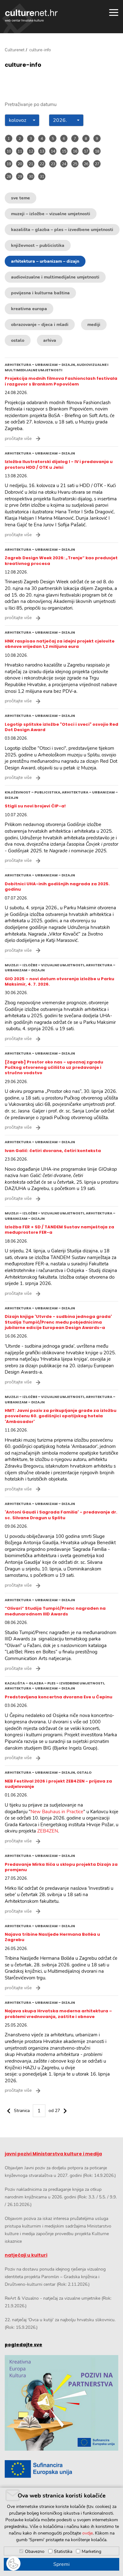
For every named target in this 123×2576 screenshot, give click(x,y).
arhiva (50, 340)
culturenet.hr (31, 16)
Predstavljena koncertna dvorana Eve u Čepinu (59, 1697)
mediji (94, 325)
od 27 (54, 2111)
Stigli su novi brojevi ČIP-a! (35, 806)
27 (97, 164)
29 (20, 177)
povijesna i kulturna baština (40, 293)
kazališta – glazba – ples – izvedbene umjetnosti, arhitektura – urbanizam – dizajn (55, 1686)
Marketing (91, 2551)
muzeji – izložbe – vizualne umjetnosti (51, 214)
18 (97, 151)
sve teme (20, 198)
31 (42, 177)
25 (75, 164)
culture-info (23, 65)
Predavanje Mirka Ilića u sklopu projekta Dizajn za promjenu (61, 1867)
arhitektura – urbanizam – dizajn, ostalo (48, 1772)
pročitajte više (18, 439)
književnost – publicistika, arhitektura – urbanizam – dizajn (61, 795)
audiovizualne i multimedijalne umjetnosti (55, 277)
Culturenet (15, 50)
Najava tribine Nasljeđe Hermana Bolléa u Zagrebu (52, 1937)
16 (75, 151)
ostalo (18, 340)
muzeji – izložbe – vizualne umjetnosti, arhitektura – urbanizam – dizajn (60, 968)
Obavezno (35, 2551)
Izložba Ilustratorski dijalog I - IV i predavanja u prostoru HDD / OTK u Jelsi (59, 464)
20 (20, 164)
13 (42, 151)
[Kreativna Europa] (61, 2469)
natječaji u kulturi (26, 2255)
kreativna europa (29, 309)
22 (42, 164)
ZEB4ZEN (48, 1831)
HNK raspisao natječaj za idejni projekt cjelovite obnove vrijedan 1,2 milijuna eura (60, 644)
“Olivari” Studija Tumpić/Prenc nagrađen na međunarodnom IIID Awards (55, 1611)
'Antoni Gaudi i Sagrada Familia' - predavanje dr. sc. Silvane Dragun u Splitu (61, 1515)
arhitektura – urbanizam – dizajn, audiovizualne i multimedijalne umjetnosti (57, 367)
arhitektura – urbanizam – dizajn (45, 261)
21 (31, 164)
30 (31, 177)
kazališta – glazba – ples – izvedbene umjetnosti (62, 230)
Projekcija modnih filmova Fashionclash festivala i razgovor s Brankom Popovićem (61, 381)
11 (20, 151)
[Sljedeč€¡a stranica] (65, 2110)
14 (53, 151)
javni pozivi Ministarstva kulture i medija (53, 2154)
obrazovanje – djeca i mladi (40, 325)
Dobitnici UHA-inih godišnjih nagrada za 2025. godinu (57, 887)
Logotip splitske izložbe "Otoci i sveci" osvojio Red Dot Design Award (61, 727)
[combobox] (22, 120)
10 (9, 151)
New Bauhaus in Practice (57, 1812)
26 (86, 164)
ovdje (88, 2533)
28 (9, 177)
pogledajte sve (23, 2345)
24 (64, 164)
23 (53, 164)
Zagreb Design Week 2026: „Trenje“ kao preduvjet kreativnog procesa (61, 561)
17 (86, 151)
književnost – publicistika (38, 245)
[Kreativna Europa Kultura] (61, 2403)
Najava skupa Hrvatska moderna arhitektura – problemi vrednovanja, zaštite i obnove (58, 2014)
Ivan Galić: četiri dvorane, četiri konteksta (53, 1151)
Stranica (22, 2111)
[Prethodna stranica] (9, 2110)
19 (9, 164)
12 (31, 151)
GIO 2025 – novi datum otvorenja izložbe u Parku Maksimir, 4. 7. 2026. (59, 981)
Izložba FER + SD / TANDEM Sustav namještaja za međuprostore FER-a (59, 1230)
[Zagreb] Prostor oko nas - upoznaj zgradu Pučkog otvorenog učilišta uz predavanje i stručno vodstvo (54, 1068)
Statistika (63, 2551)
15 (64, 151)
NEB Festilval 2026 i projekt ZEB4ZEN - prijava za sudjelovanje (58, 1784)
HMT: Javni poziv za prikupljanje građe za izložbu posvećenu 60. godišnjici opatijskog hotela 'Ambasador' (61, 1416)
